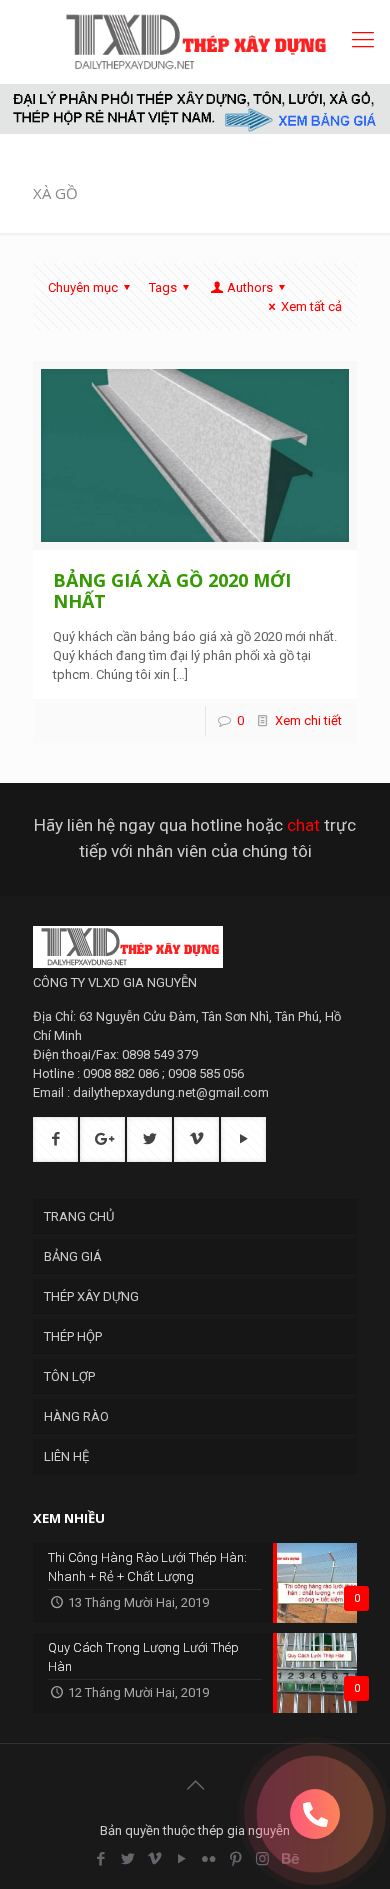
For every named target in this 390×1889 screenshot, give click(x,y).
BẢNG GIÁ (73, 1256)
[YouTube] (181, 1859)
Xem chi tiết (308, 720)
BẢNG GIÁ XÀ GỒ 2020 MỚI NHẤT (172, 590)
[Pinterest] (235, 1859)
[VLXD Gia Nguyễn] (195, 42)
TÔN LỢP (69, 1376)
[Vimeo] (154, 1859)
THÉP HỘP (73, 1336)
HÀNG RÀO (76, 1416)
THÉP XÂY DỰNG (91, 1296)
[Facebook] (100, 1859)
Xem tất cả (311, 306)
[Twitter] (127, 1859)
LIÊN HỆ (66, 1456)
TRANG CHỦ (79, 1216)
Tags (163, 287)
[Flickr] (208, 1859)
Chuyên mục (83, 287)
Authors (250, 287)
